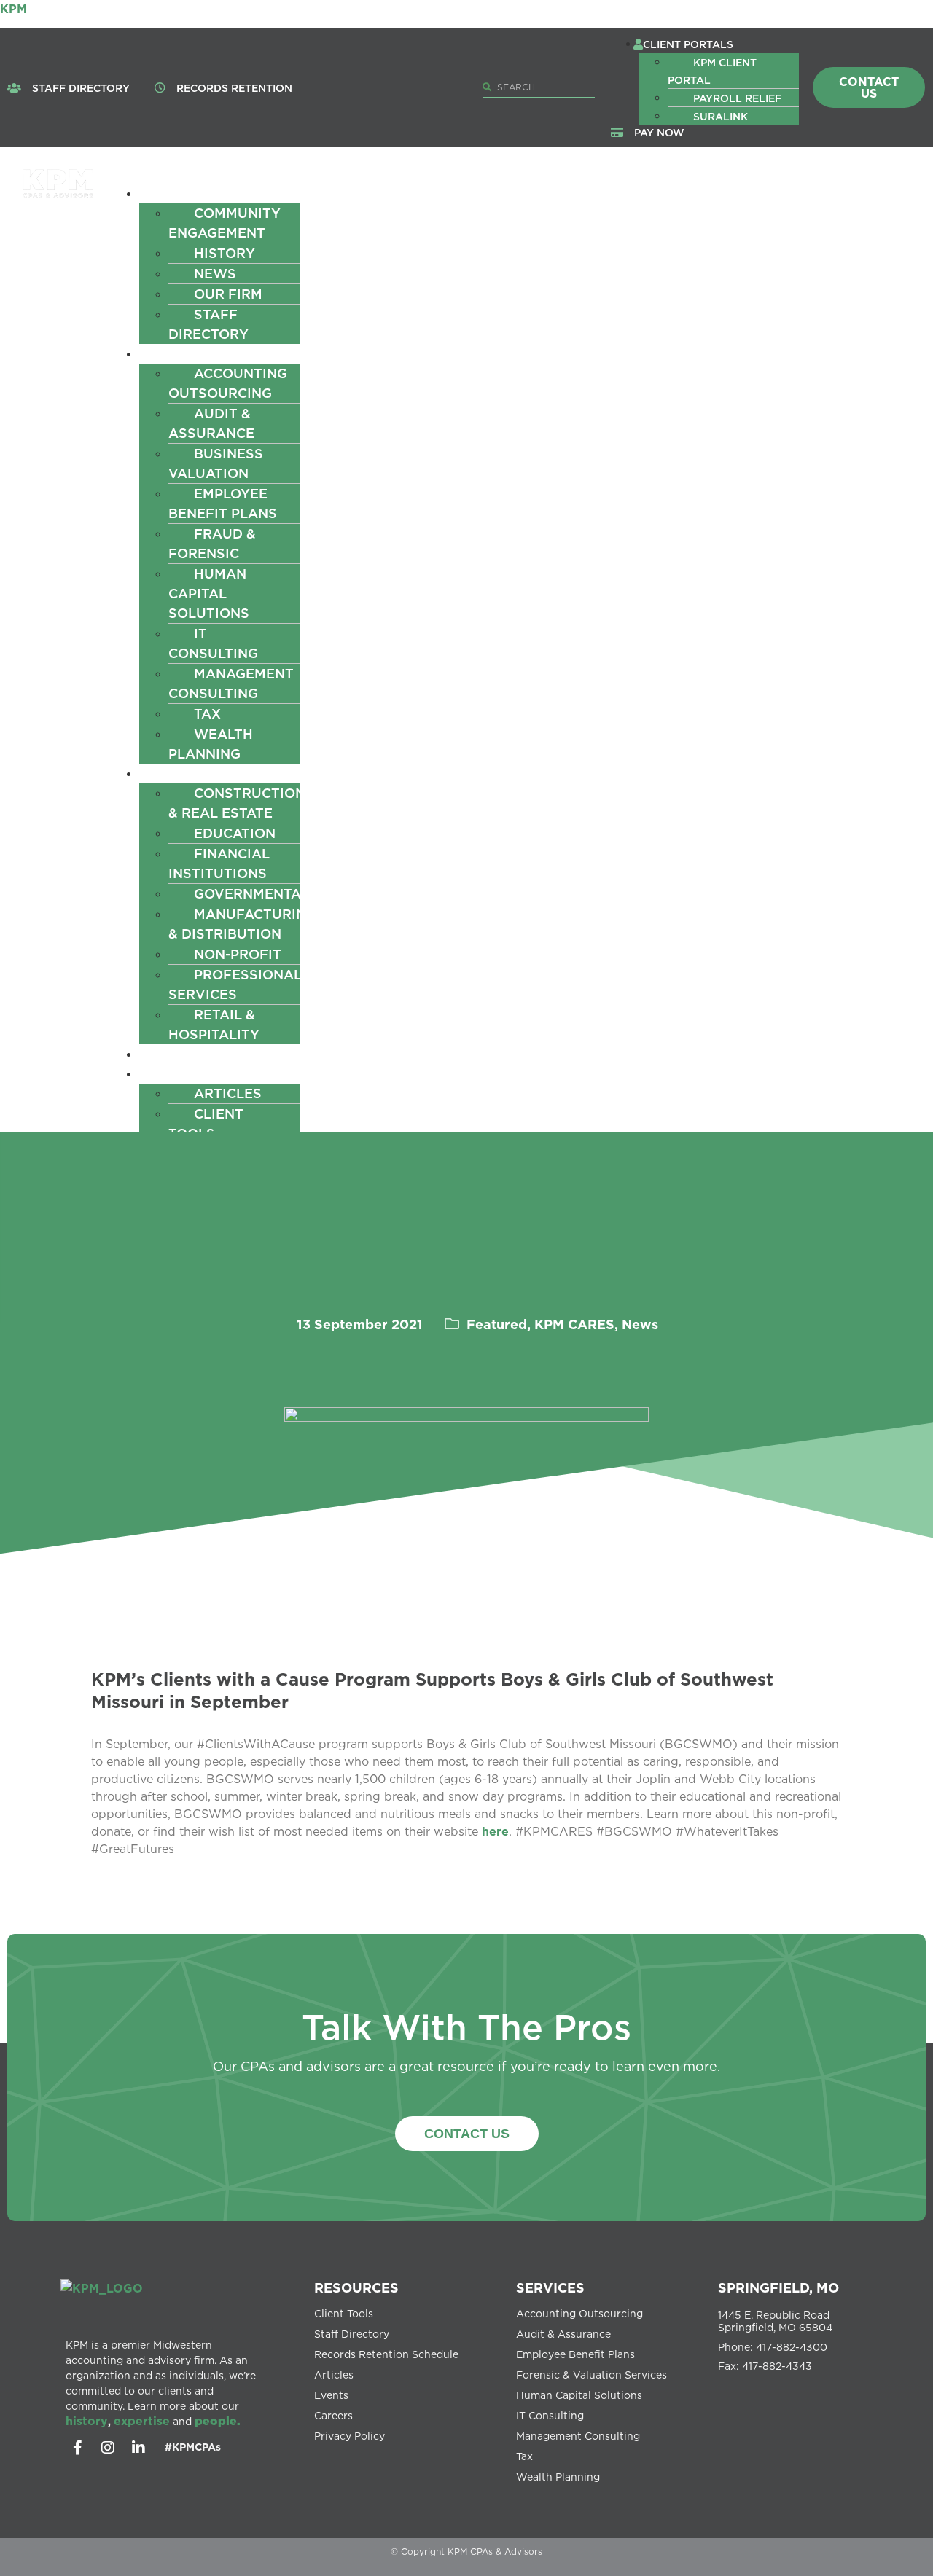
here (495, 1831)
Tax (207, 713)
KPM (13, 9)
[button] (718, 44)
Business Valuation (216, 463)
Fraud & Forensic (212, 543)
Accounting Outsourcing (228, 383)
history (87, 2421)
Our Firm (228, 294)
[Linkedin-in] (138, 2448)
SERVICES (550, 2287)
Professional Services (235, 984)
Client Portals (688, 44)
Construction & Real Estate (237, 803)
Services (184, 353)
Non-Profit (238, 954)
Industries (192, 773)
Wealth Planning (211, 744)
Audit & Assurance (211, 423)
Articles (228, 1093)
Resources (192, 1073)
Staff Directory (208, 324)
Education (235, 833)
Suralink (721, 116)
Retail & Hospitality (214, 1024)
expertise (142, 2421)
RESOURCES (356, 2287)
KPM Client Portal (712, 71)
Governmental (251, 893)
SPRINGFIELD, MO (778, 2287)
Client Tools (206, 1123)
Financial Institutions (219, 863)
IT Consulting (213, 643)
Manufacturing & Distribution (242, 924)
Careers (183, 1054)
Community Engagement (225, 223)
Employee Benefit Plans (223, 503)
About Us (186, 193)
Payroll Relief (737, 98)
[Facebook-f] (77, 2448)
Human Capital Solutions (209, 593)
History (225, 253)
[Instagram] (108, 2448)
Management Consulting (231, 683)
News (215, 273)
